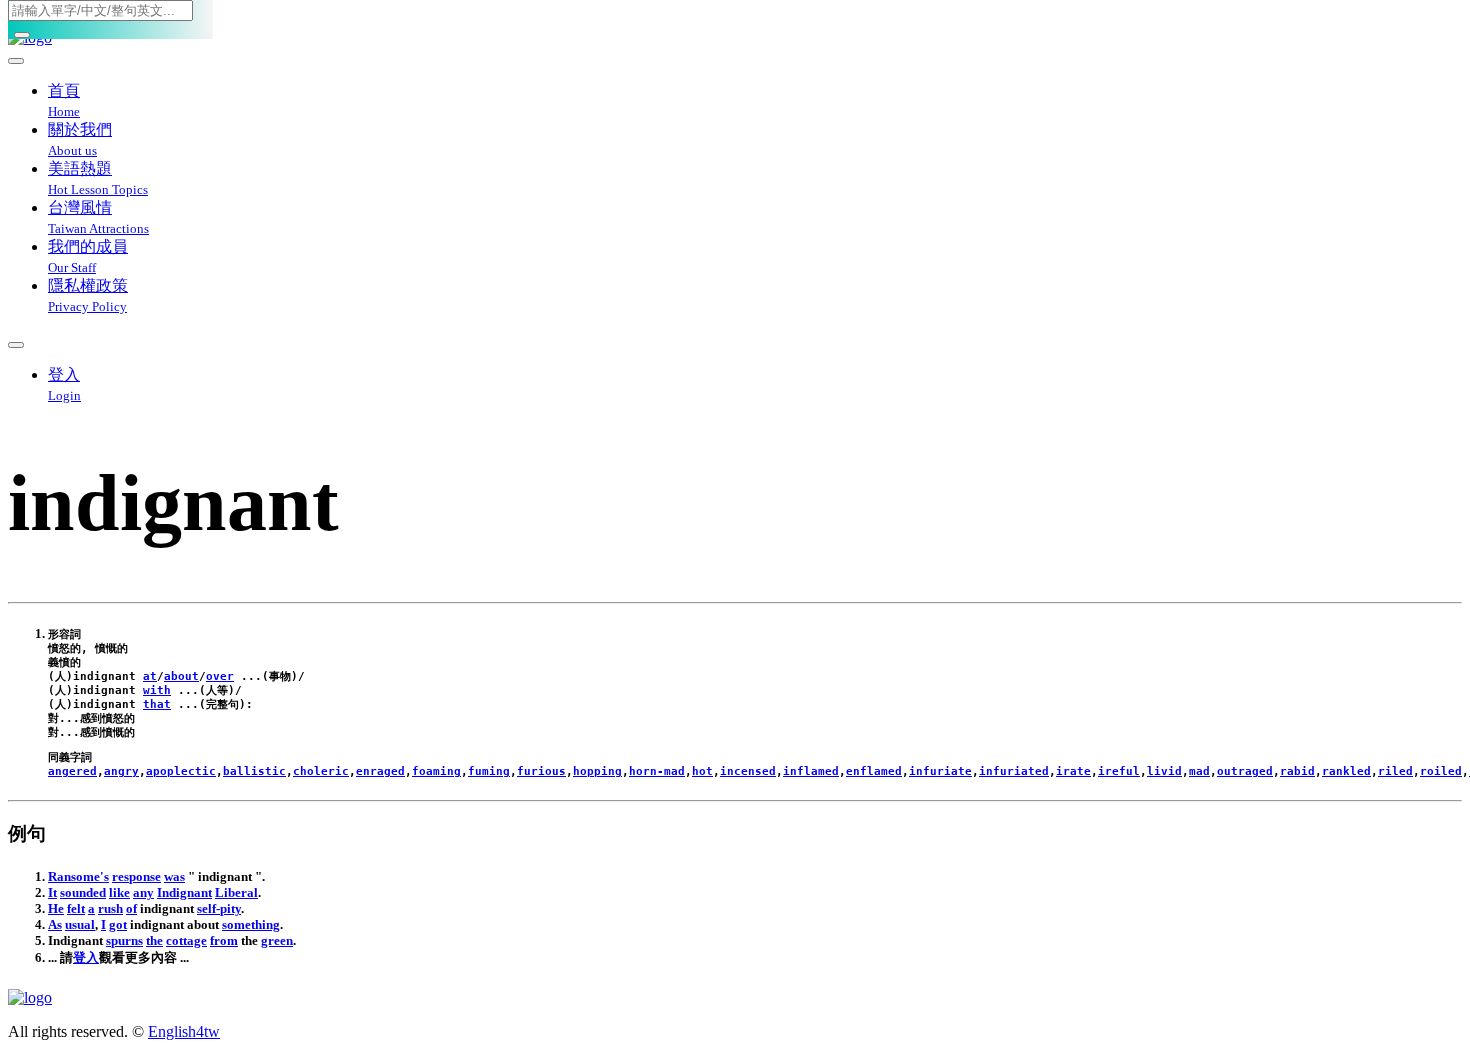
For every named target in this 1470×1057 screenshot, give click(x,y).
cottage (186, 940)
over (220, 676)
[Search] (22, 35)
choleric (321, 771)
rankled (1346, 771)
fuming (489, 771)
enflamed (874, 771)
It (52, 892)
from (224, 940)
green (277, 940)
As (55, 924)
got (118, 924)
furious (541, 771)
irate (1073, 771)
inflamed (811, 771)
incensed (748, 771)
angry (121, 771)
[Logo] (735, 998)
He (56, 908)
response (136, 876)
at (150, 676)
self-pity (219, 908)
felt (76, 908)
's (104, 876)
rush (110, 908)
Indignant (184, 892)
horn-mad (657, 771)
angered (72, 771)
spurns (124, 940)
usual (80, 924)
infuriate (940, 771)
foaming (436, 771)
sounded (83, 892)
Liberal (236, 892)
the (154, 940)
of (131, 908)
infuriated (1014, 771)
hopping (597, 771)
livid (1164, 771)
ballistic (254, 771)
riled (1395, 771)
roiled (1441, 771)
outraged (1245, 771)
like (119, 892)
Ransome (74, 876)
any (143, 892)
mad (1199, 771)
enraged (380, 771)
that (157, 704)
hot (702, 771)
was (174, 876)
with (157, 690)
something (251, 924)
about (181, 676)
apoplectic (181, 771)
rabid (1297, 771)
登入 (86, 957)
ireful (1119, 771)
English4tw (184, 1031)
